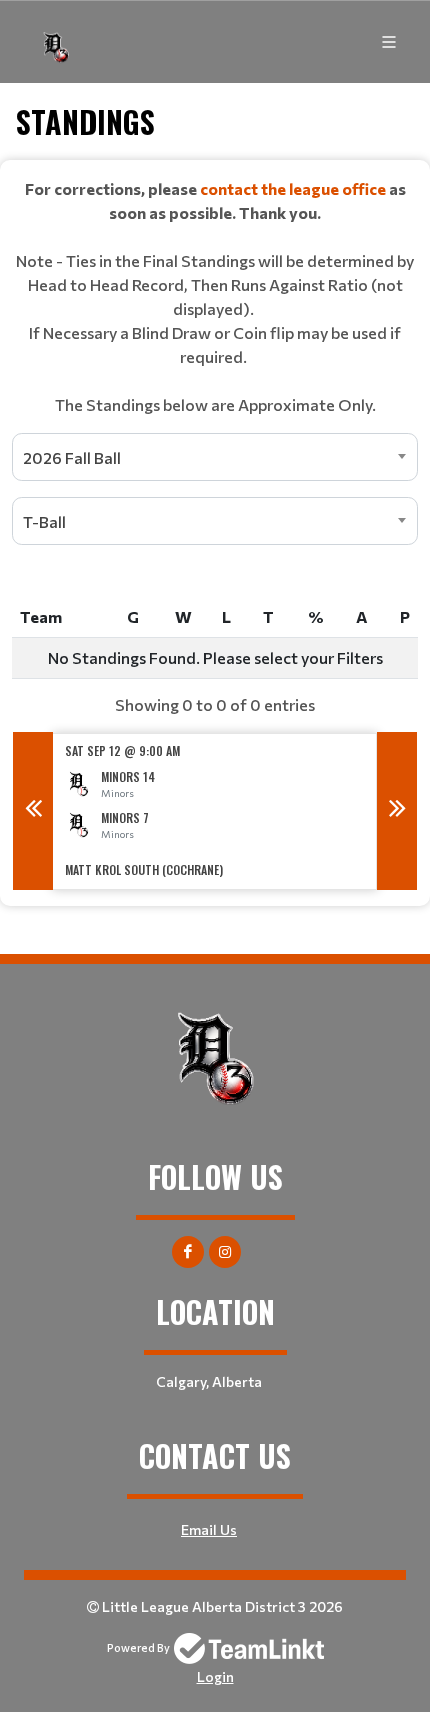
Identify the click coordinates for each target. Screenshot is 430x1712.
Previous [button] (33, 811)
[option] (215, 811)
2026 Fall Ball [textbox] (72, 457)
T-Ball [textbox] (44, 521)
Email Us (209, 1529)
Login (215, 1676)
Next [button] (397, 811)
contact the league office (293, 188)
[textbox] (215, 297)
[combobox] (215, 457)
